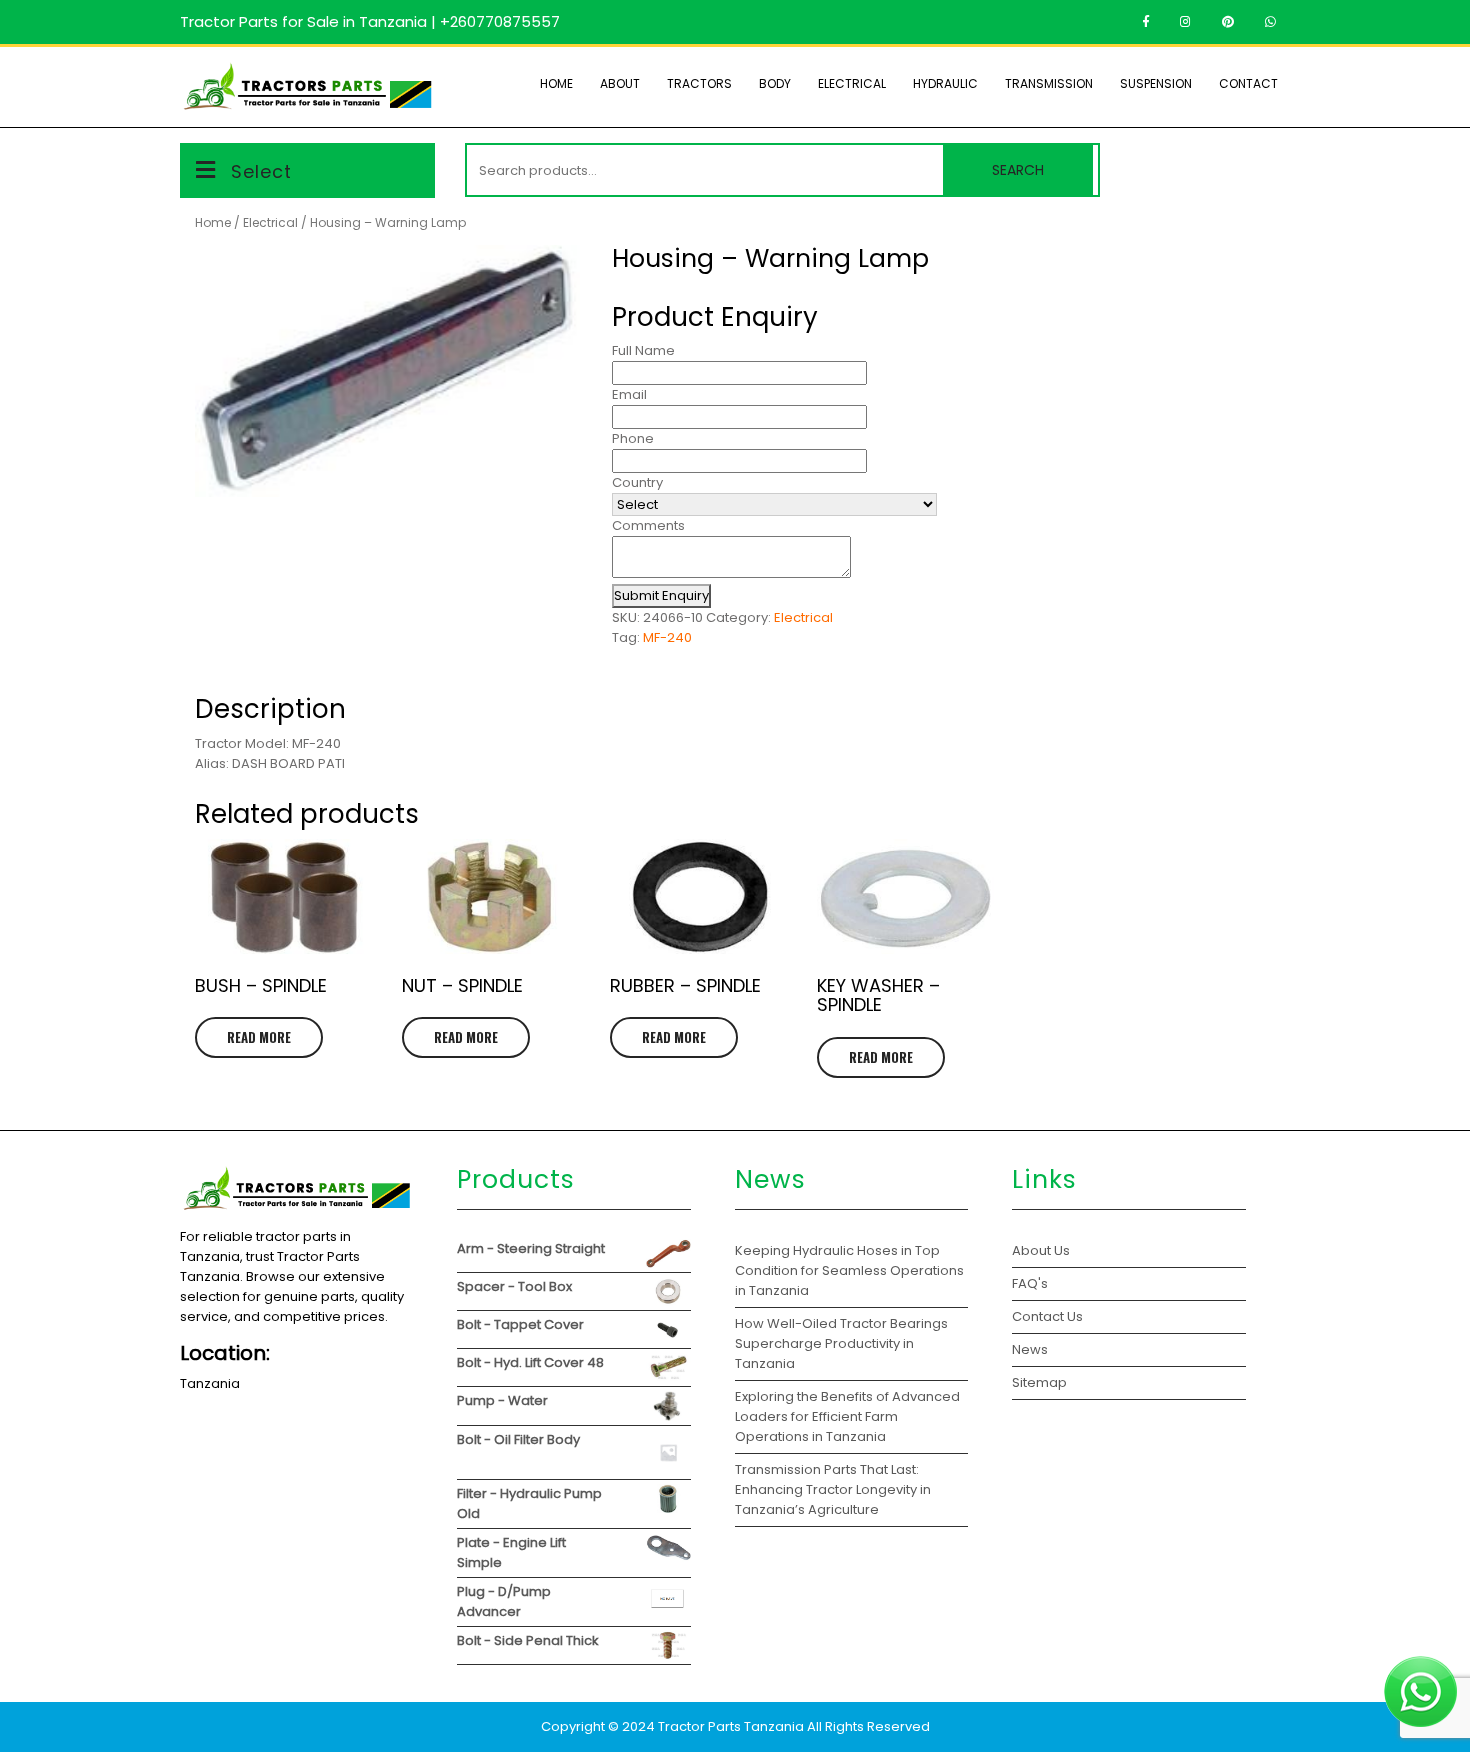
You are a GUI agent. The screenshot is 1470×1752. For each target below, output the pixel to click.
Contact (1248, 83)
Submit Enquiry (661, 595)
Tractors (699, 83)
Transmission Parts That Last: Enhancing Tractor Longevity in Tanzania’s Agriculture (833, 1489)
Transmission (1049, 83)
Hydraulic (945, 83)
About (620, 83)
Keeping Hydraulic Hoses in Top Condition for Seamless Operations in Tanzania (849, 1270)
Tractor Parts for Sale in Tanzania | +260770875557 (370, 21)
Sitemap (1039, 1382)
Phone (633, 438)
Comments (648, 525)
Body (775, 83)
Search (1018, 170)
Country (637, 482)
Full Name (643, 350)
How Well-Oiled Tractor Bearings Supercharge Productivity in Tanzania (841, 1343)
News (1030, 1349)
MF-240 (667, 637)
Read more (259, 1037)
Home (556, 83)
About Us (1041, 1250)
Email (629, 394)
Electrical (852, 83)
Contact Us (1047, 1316)
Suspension (1156, 83)
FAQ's (1030, 1283)
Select (261, 171)
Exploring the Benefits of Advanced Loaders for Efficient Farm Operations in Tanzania (847, 1416)
